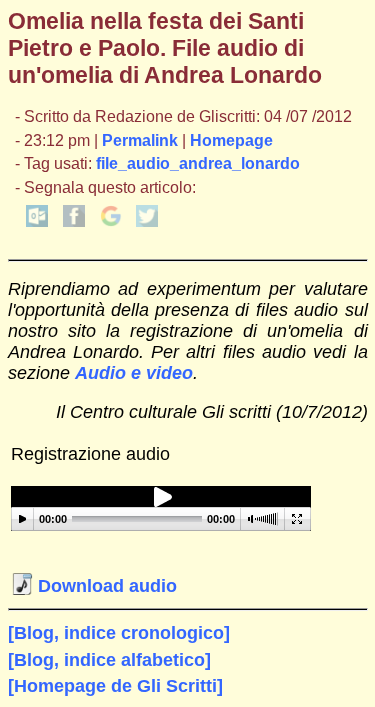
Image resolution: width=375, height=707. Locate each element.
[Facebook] (74, 221)
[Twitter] (147, 221)
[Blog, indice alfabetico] (109, 660)
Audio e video (134, 373)
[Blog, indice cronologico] (119, 633)
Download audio (105, 586)
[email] (37, 221)
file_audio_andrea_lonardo (198, 163)
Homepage (231, 140)
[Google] (111, 221)
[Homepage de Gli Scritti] (115, 686)
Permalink (140, 140)
